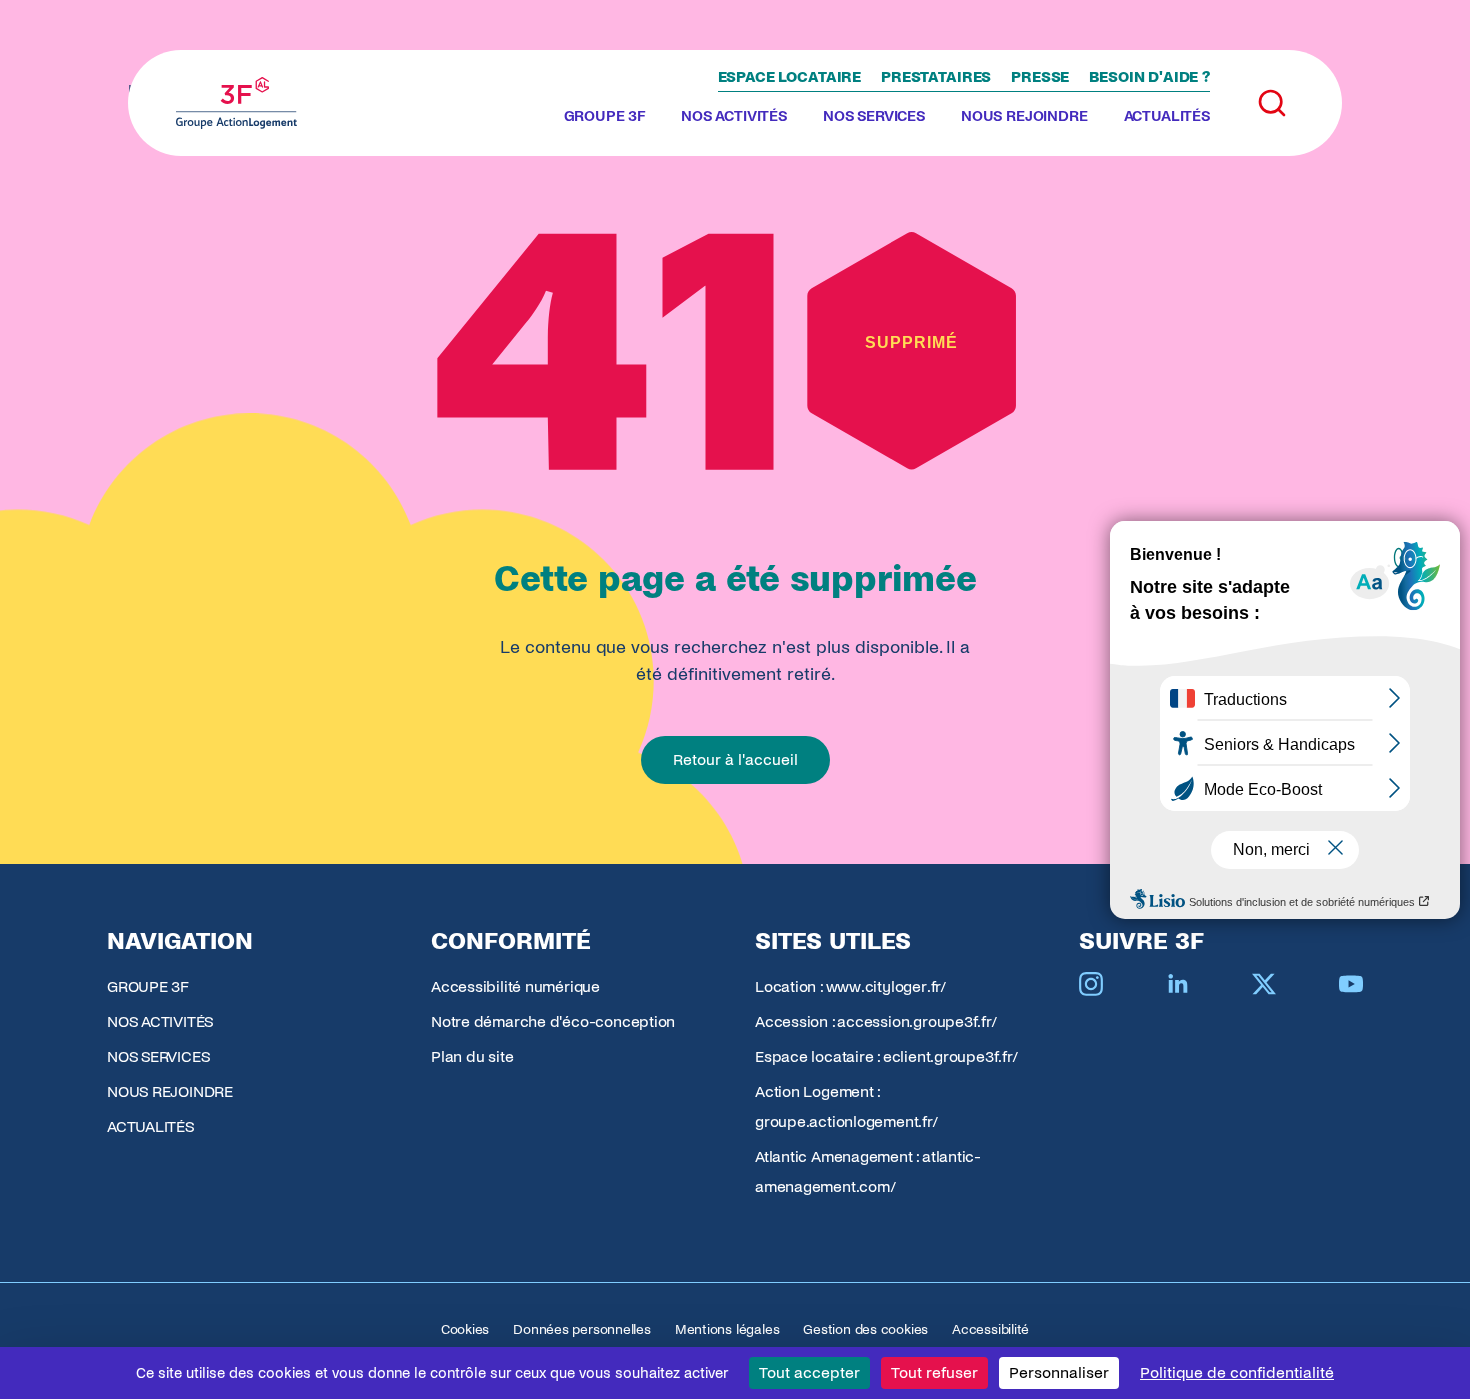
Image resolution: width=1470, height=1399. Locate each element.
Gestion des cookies (865, 1329)
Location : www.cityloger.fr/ (850, 986)
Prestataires (936, 77)
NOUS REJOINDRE (1024, 116)
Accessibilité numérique (515, 986)
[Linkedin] (1178, 984)
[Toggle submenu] (653, 117)
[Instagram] (1091, 984)
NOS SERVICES (874, 116)
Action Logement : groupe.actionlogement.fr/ (846, 1106)
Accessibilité (990, 1329)
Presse (1040, 77)
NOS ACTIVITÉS (734, 116)
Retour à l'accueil (735, 759)
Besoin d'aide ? (1149, 77)
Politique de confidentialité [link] (1237, 1372)
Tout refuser (934, 1372)
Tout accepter (809, 1372)
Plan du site (472, 1056)
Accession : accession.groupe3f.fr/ (876, 1021)
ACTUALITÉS (1167, 116)
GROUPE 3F (605, 116)
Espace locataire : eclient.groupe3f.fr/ (886, 1056)
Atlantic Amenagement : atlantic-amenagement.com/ (868, 1171)
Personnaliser (1059, 1372)
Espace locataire (790, 77)
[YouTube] (1351, 984)
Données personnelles (582, 1329)
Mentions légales (727, 1329)
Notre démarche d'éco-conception (553, 1021)
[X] (1264, 984)
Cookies (465, 1329)
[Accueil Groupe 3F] (236, 103)
